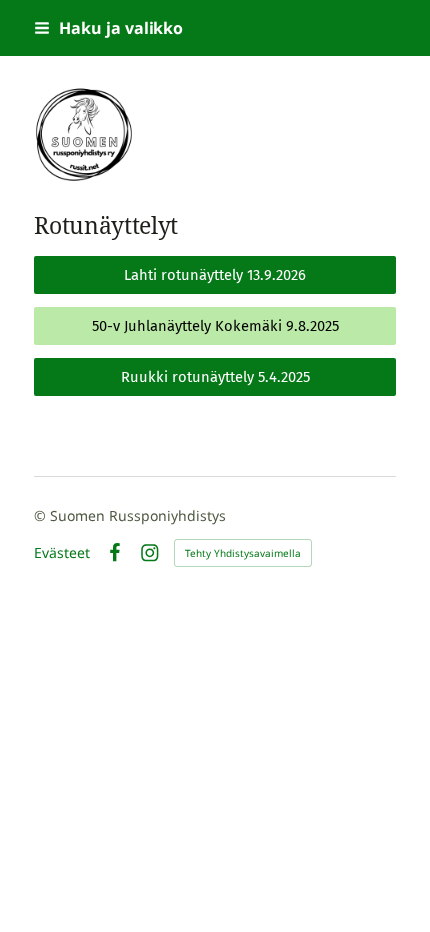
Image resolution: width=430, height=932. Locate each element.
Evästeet (62, 553)
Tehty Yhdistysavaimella (243, 553)
